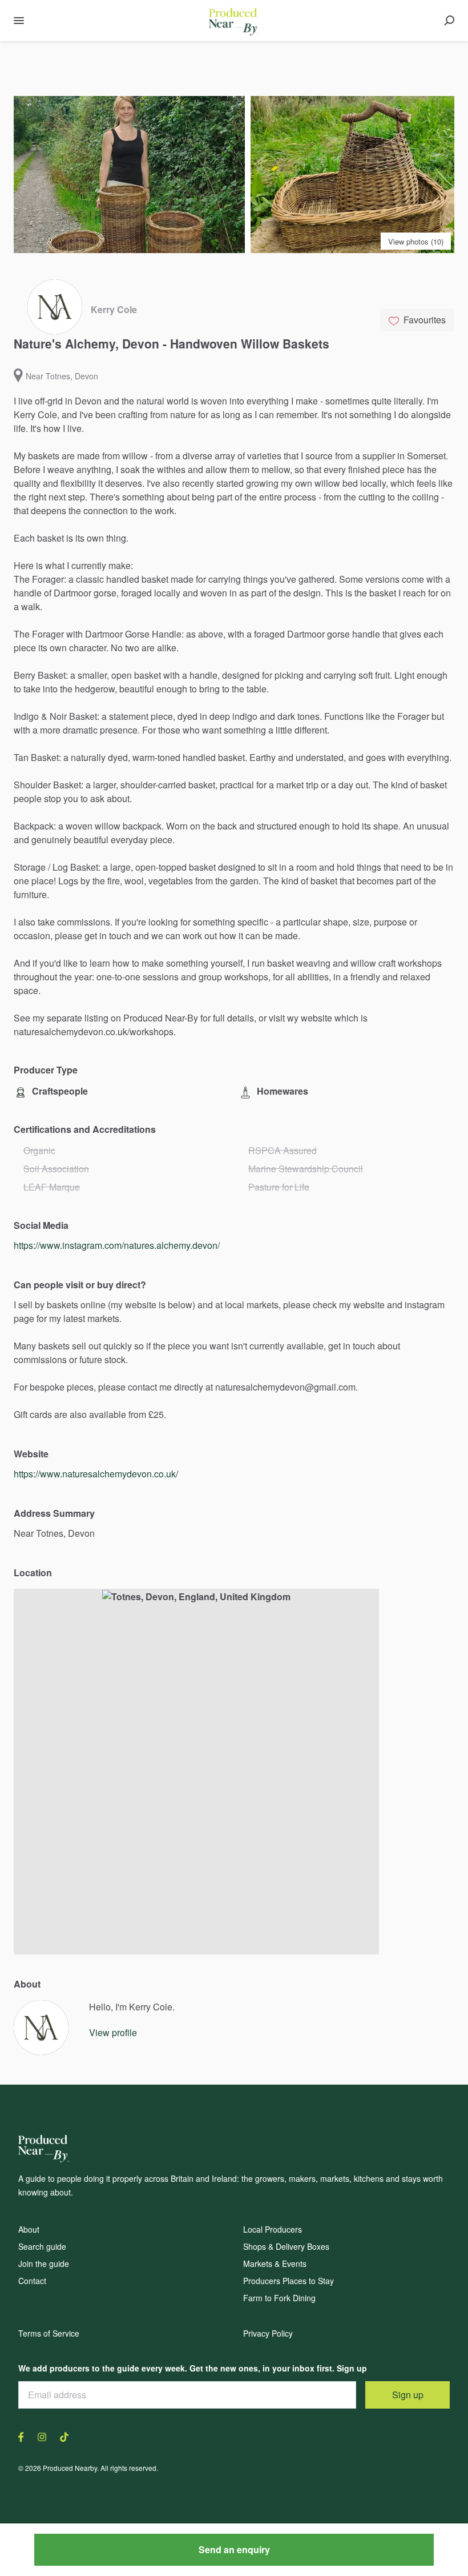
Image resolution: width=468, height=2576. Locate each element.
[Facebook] (25, 2436)
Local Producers (273, 2229)
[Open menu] (19, 21)
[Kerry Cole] (41, 2028)
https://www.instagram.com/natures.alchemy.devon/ (117, 1245)
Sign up (408, 2395)
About (29, 2229)
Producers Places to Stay (289, 2281)
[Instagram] (42, 2436)
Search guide (42, 2246)
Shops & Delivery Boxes (286, 2246)
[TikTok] (61, 2436)
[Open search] (449, 21)
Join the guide (44, 2263)
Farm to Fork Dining (279, 2298)
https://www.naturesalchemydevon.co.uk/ (96, 1474)
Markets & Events (275, 2263)
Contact (32, 2281)
